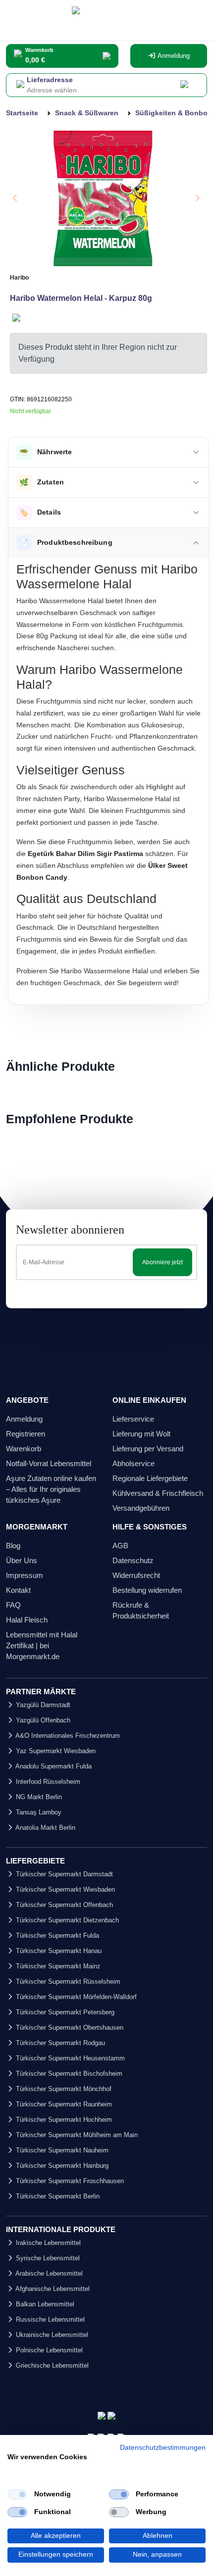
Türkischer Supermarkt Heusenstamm (69, 2058)
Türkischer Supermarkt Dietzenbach (66, 1920)
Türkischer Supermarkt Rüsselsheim (67, 1981)
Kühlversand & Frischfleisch (158, 1493)
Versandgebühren (141, 1508)
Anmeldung (173, 56)
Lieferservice (133, 1419)
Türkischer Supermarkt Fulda (56, 1935)
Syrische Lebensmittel (47, 2258)
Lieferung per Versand (148, 1449)
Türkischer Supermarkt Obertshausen (69, 2027)
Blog (13, 1546)
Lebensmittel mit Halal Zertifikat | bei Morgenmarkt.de (42, 1646)
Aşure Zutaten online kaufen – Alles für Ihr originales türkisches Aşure (51, 1489)
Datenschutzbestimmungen (163, 2448)
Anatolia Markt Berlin (45, 1828)
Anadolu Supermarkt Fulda (53, 1766)
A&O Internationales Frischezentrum (67, 1736)
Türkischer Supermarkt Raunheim (63, 2104)
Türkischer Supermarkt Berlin (57, 2196)
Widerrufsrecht (136, 1575)
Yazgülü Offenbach (42, 1720)
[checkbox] (17, 2494)
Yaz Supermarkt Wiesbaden (55, 1751)
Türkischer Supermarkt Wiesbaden (64, 1889)
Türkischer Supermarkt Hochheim (63, 2120)
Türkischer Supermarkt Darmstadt (63, 1874)
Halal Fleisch (27, 1620)
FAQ (13, 1605)
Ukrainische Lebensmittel (51, 2335)
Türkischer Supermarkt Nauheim (61, 2150)
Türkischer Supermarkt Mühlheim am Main (76, 2135)
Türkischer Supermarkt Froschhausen (69, 2181)
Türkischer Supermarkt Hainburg (61, 2166)
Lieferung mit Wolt (141, 1434)
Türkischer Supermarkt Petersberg (64, 2012)
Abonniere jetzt (162, 1262)
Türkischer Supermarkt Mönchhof (63, 2089)
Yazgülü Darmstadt (42, 1705)
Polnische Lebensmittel (48, 2350)
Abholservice (133, 1463)
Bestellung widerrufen (147, 1590)
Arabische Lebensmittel (48, 2273)
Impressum (25, 1575)
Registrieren (26, 1434)
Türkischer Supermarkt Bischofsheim (68, 2074)
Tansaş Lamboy (38, 1812)
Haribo (19, 278)
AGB (120, 1546)
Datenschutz (133, 1560)
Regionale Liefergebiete (150, 1478)
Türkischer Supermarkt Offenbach (63, 1905)
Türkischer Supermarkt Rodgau (59, 2043)
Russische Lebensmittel (49, 2319)
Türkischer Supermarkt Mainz (57, 1966)
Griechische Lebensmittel (51, 2365)
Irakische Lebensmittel (47, 2243)
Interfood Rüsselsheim (47, 1782)
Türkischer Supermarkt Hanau (58, 1951)
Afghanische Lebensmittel (52, 2289)
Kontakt (18, 1590)
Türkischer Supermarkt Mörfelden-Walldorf (75, 1997)
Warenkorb (24, 1449)
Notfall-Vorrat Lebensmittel (49, 1463)
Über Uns (22, 1560)
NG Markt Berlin (38, 1797)
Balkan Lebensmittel (44, 2304)
